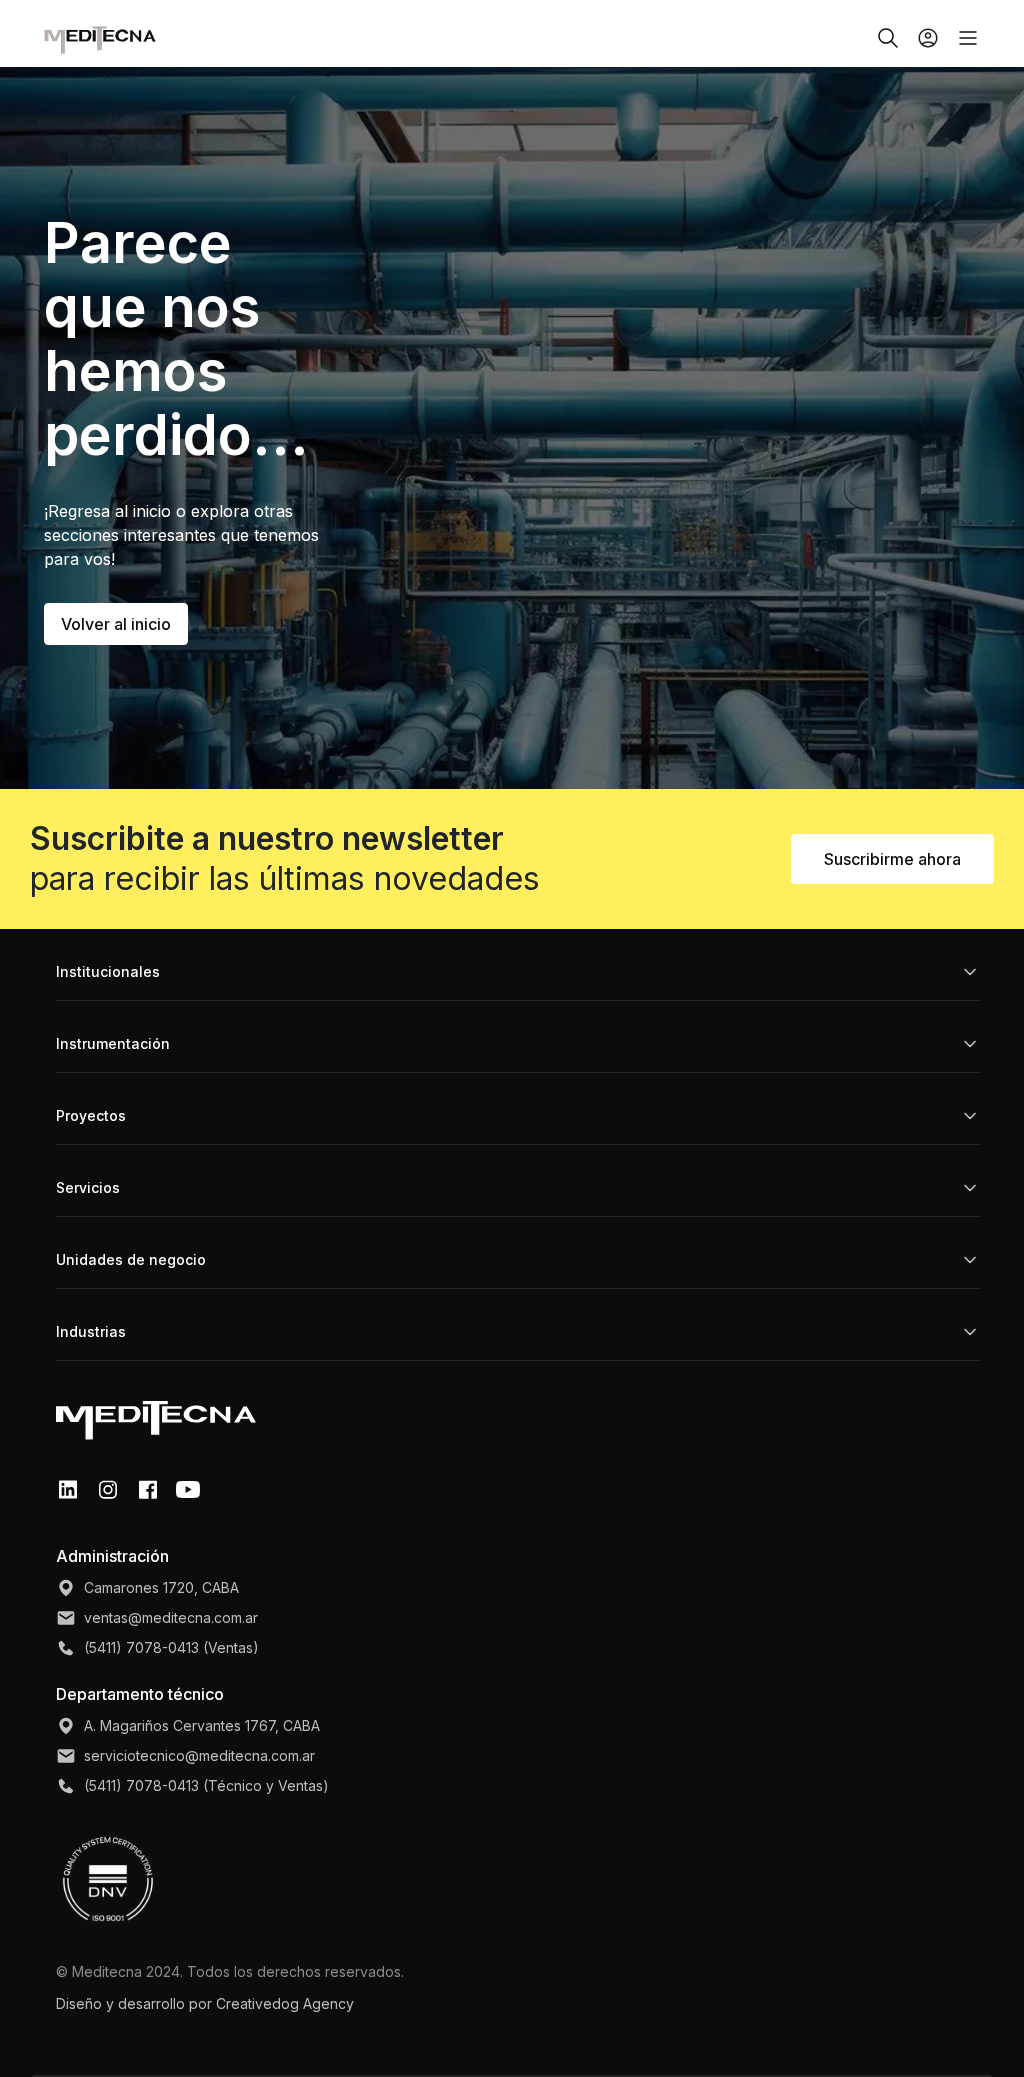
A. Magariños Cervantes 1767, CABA (202, 1725)
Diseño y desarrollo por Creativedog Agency (205, 2003)
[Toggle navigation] (960, 38)
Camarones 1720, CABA (161, 1587)
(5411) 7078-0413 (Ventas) (171, 1647)
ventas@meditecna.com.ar (171, 1617)
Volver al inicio (116, 624)
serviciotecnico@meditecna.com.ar (199, 1755)
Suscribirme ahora (892, 859)
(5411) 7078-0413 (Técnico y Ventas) (206, 1785)
